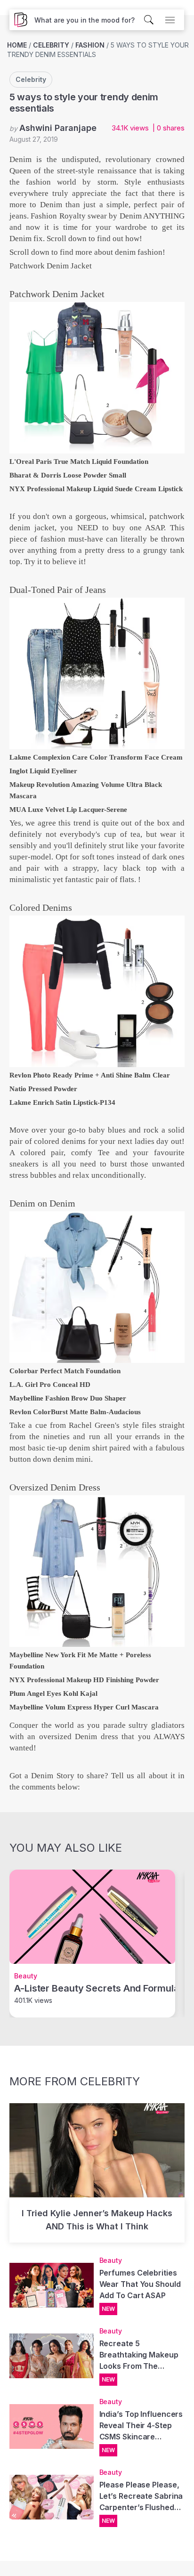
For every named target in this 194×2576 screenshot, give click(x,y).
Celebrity (51, 45)
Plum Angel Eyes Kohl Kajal (53, 1693)
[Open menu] (170, 20)
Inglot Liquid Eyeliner (43, 771)
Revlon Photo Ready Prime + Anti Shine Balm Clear (90, 1075)
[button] (85, 20)
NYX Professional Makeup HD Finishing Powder (84, 1680)
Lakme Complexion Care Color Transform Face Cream (96, 757)
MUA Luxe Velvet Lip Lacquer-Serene (68, 810)
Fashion (90, 45)
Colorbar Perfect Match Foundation (65, 1371)
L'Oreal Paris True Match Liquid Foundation (79, 462)
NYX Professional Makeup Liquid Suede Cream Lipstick (96, 489)
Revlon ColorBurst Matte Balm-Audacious (75, 1412)
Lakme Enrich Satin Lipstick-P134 (62, 1102)
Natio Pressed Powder (43, 1089)
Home (17, 45)
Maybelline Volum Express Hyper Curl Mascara (84, 1707)
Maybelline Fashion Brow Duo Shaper (68, 1398)
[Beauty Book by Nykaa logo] (18, 20)
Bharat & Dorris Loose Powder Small (68, 475)
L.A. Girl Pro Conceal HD (50, 1385)
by (53, 128)
